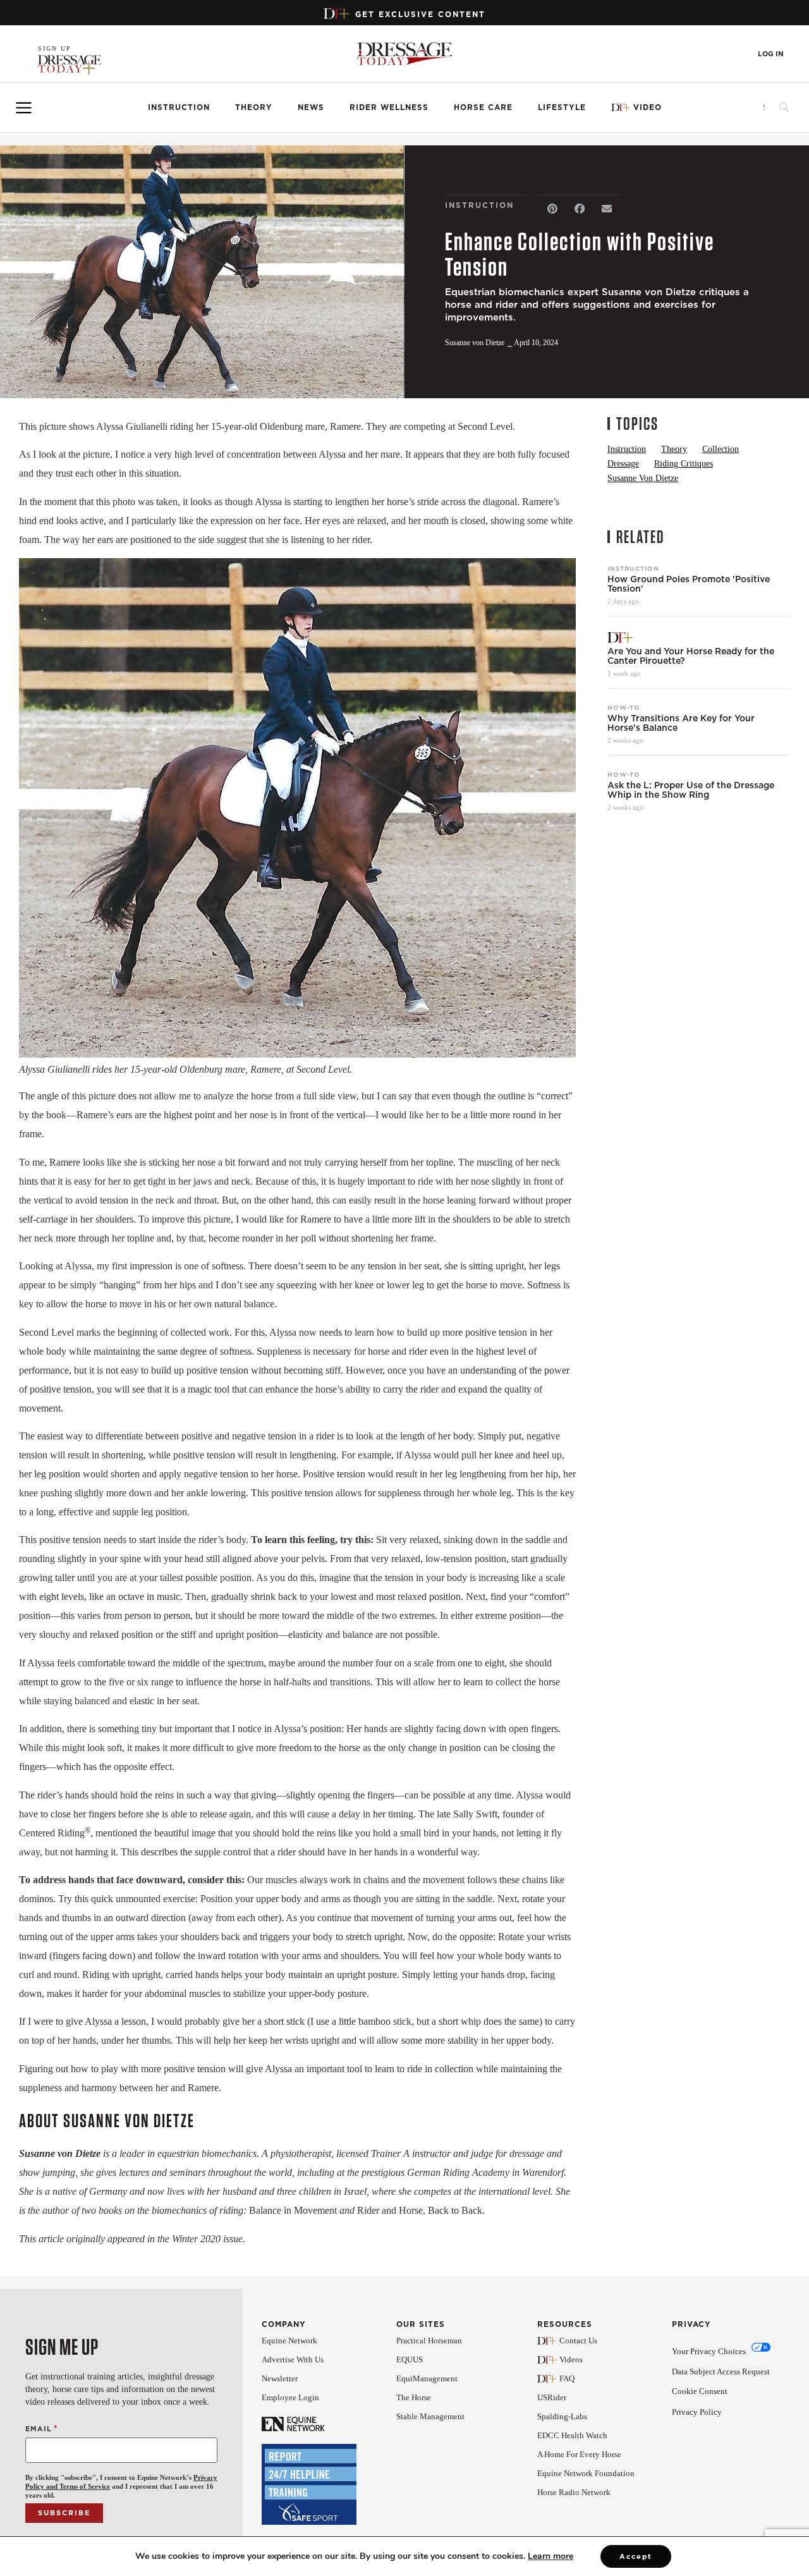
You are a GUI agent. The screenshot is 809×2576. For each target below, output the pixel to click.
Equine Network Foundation (586, 2473)
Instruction (179, 107)
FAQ (567, 2378)
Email (42, 2428)
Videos (571, 2359)
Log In (771, 54)
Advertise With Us (293, 2359)
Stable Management (430, 2416)
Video (648, 107)
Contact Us (578, 2341)
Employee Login (290, 2397)
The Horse (414, 2397)
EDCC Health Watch (572, 2435)
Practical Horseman (429, 2341)
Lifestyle (562, 107)
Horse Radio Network (574, 2492)
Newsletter (280, 2378)
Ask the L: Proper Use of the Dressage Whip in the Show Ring (691, 790)
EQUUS (410, 2359)
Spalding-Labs (562, 2416)
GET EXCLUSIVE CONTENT (420, 14)
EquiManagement (427, 2378)
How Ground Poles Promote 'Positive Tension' (689, 584)
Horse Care (483, 107)
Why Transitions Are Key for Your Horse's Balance (681, 723)
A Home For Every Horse (579, 2454)
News (311, 107)
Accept (636, 2556)
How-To (624, 707)
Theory (254, 107)
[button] (553, 209)
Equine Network (289, 2341)
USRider (552, 2397)
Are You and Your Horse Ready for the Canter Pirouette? (691, 656)
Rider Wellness (389, 107)
